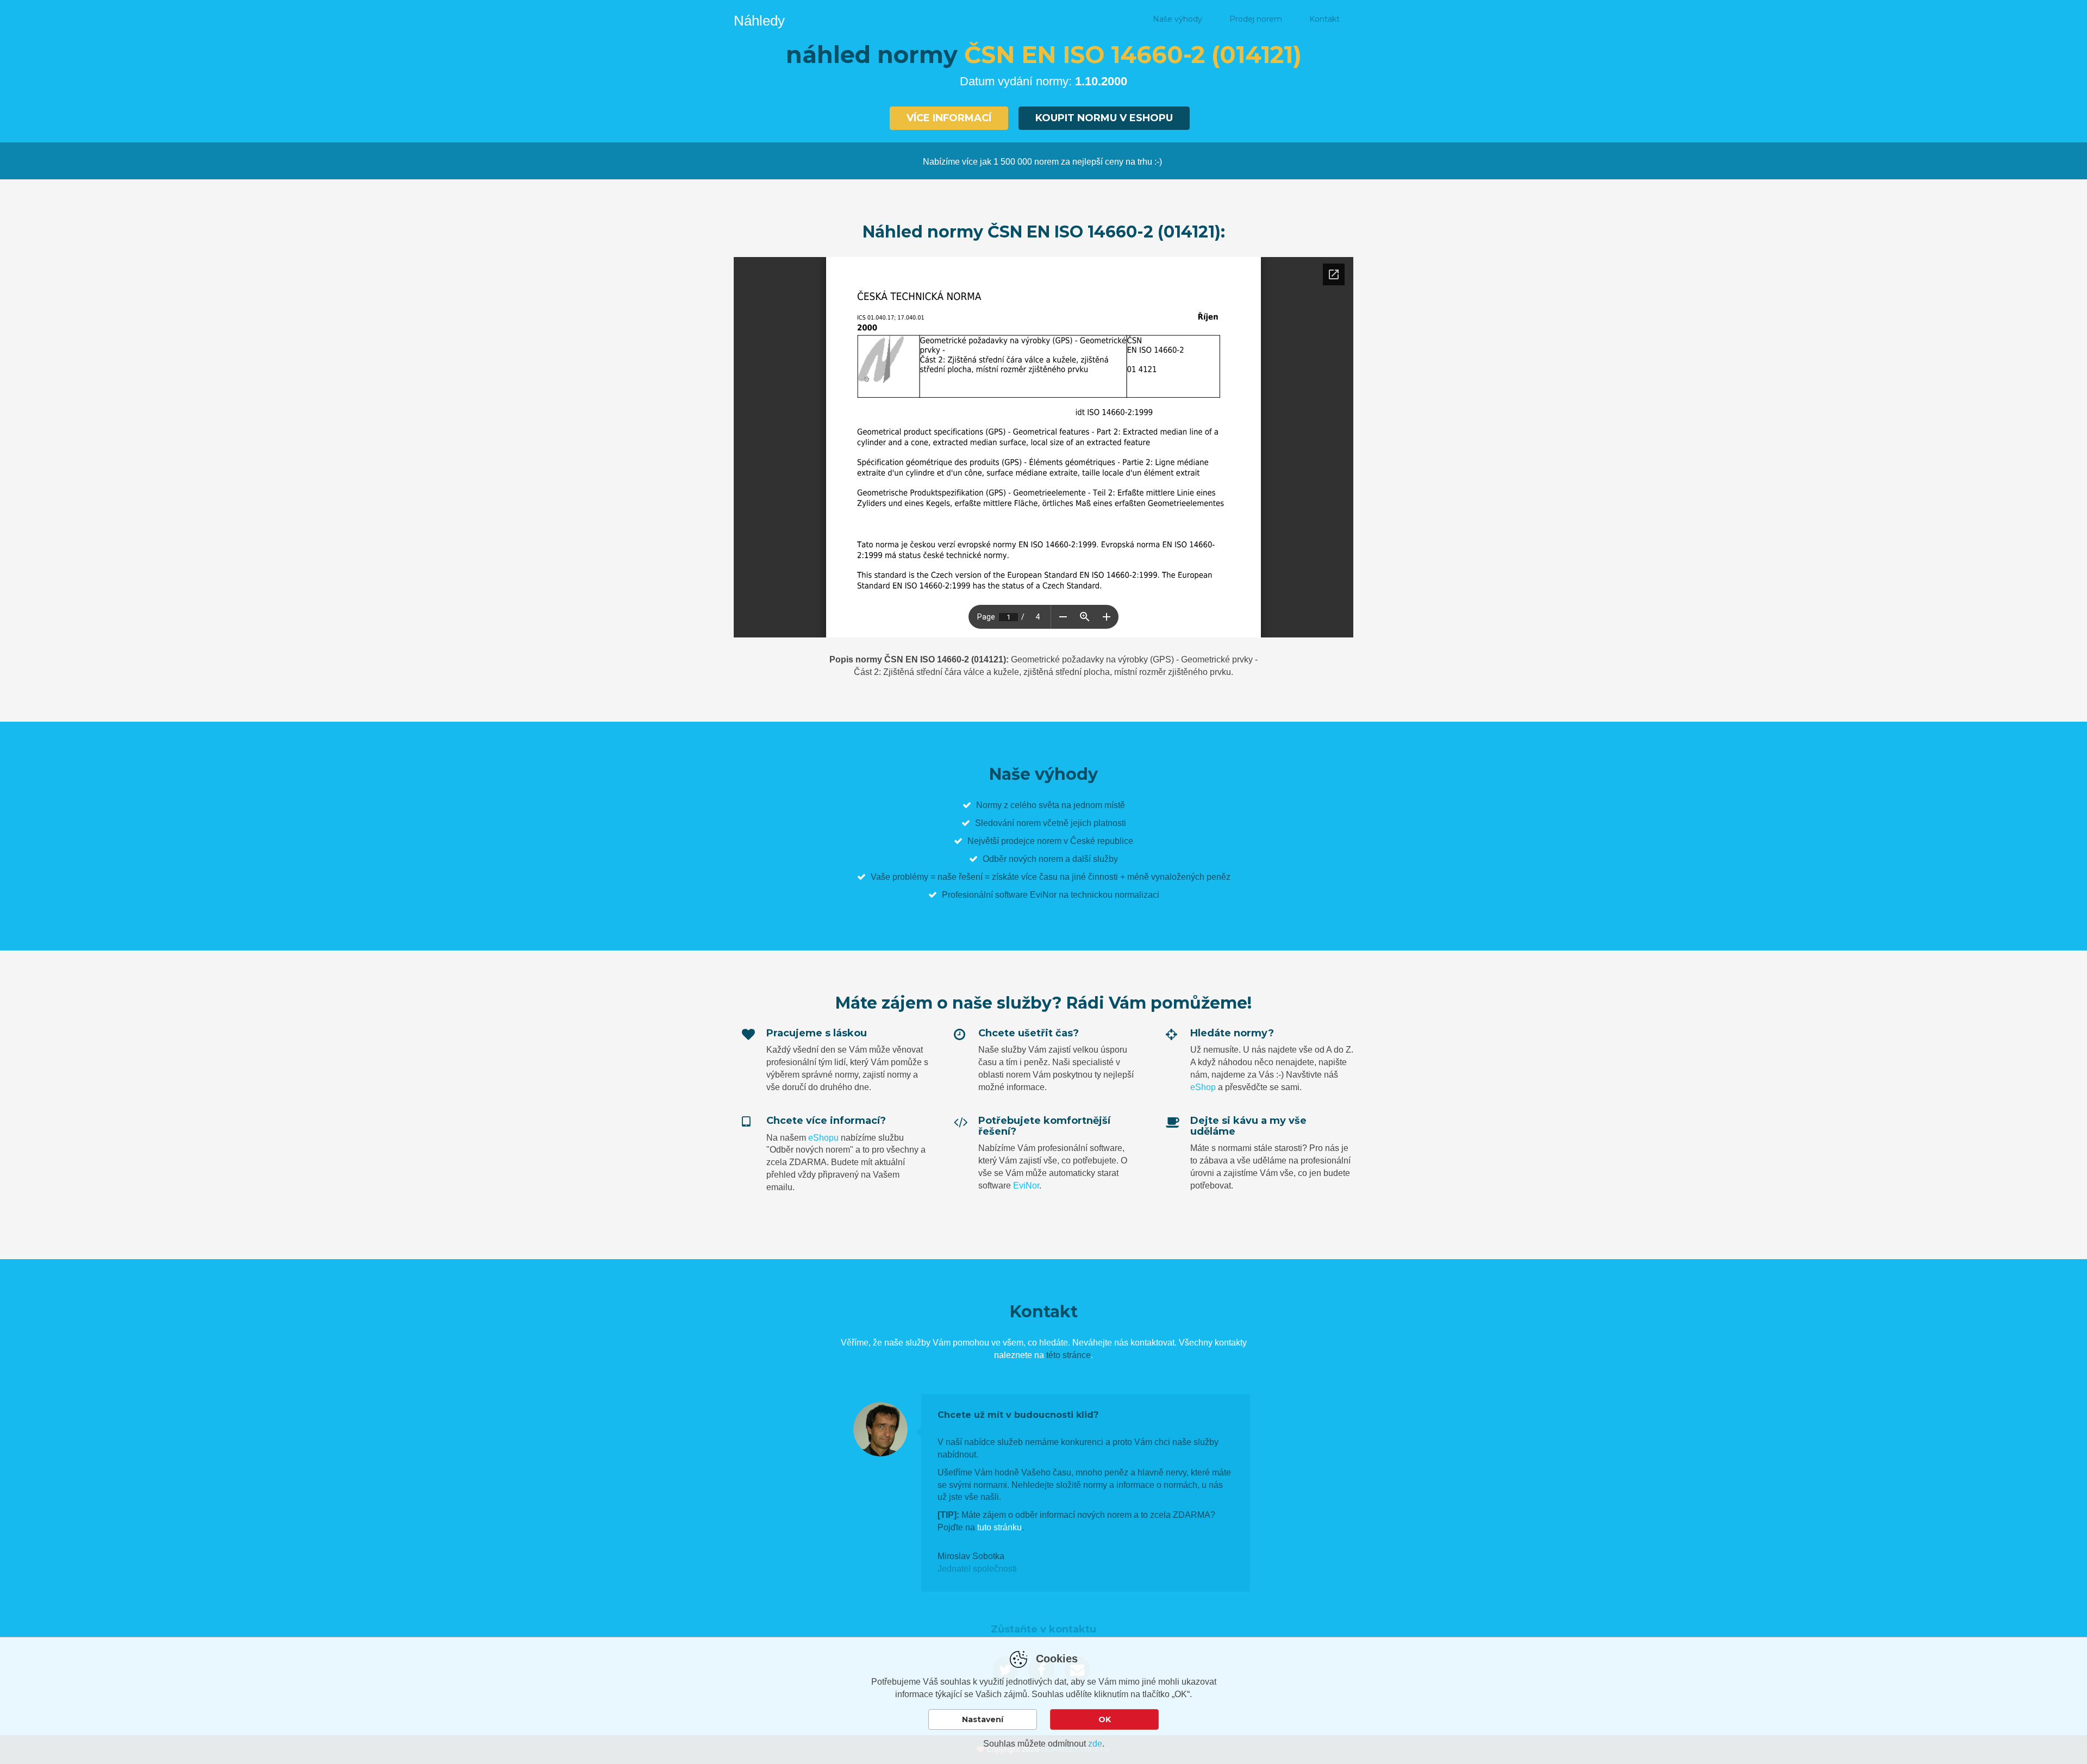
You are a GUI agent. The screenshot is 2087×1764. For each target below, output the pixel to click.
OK (1105, 1719)
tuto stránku (999, 1527)
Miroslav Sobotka (971, 1556)
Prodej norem (1256, 19)
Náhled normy (1098, 19)
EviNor (1026, 1186)
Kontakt (1324, 19)
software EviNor (1026, 895)
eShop (1203, 1087)
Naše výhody (1177, 19)
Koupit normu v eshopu (1104, 118)
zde (1095, 1744)
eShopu (823, 1138)
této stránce (1069, 1355)
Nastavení (983, 1719)
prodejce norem (1031, 841)
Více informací (949, 118)
